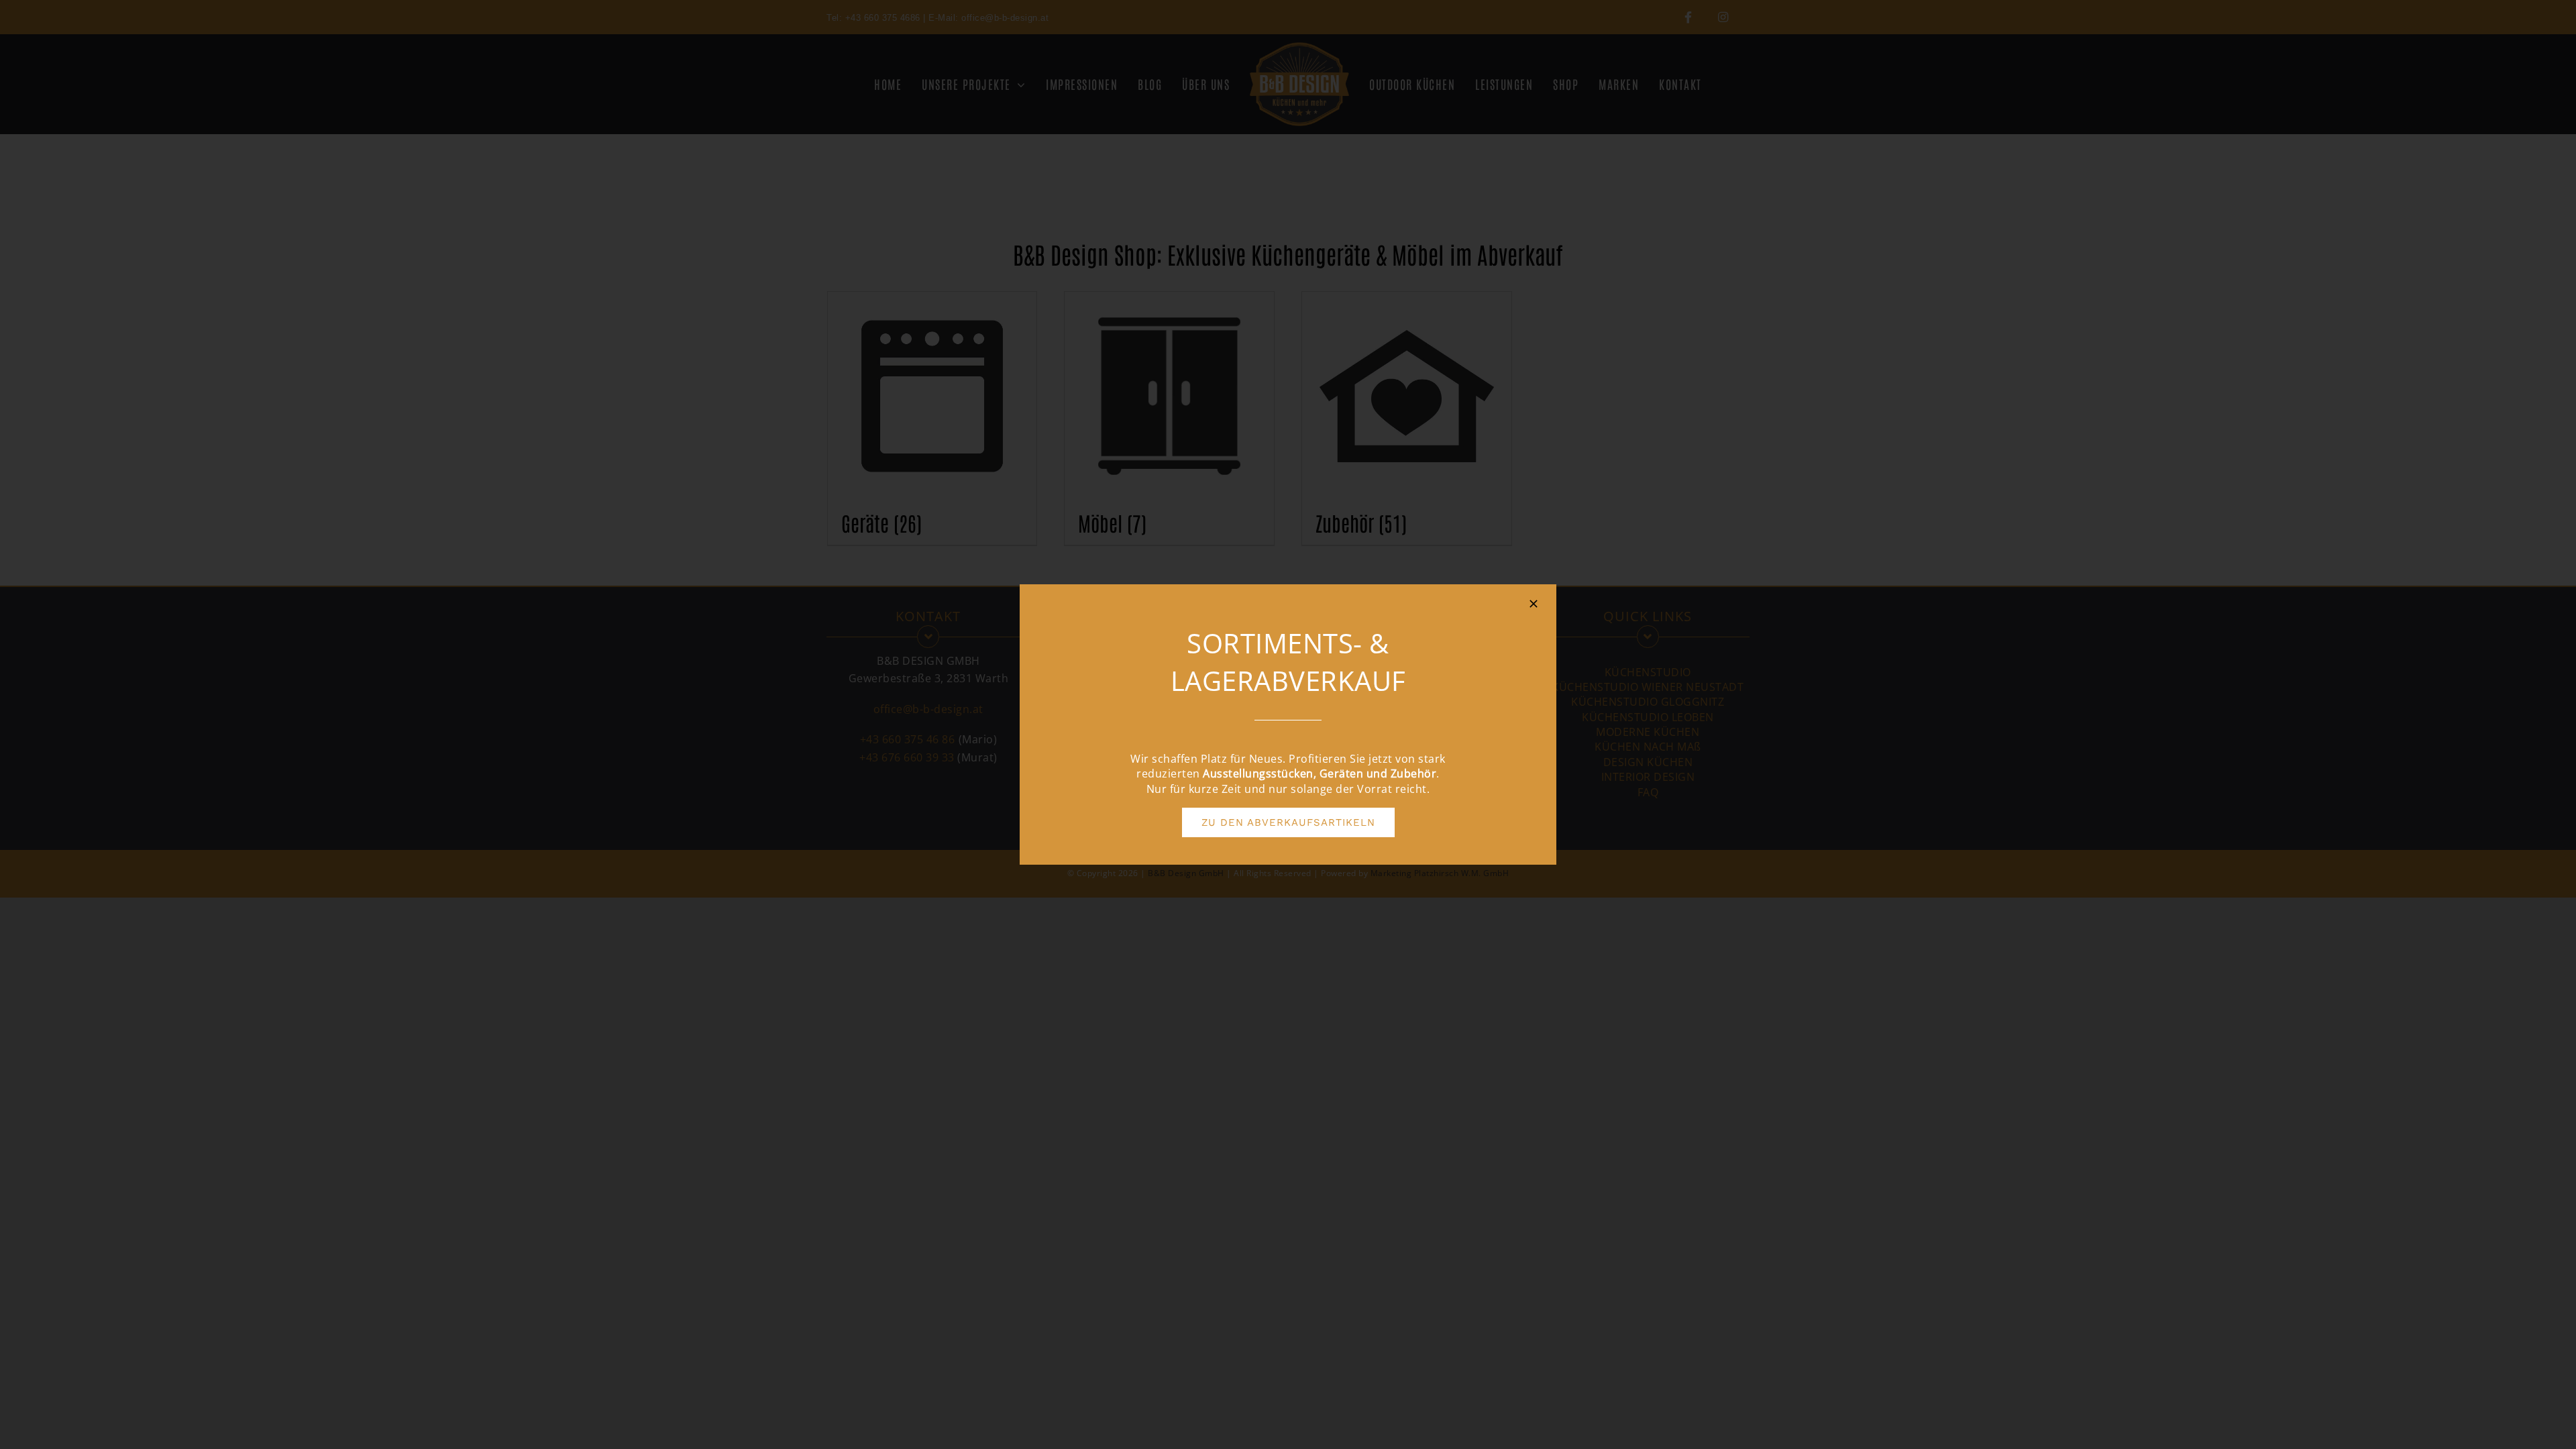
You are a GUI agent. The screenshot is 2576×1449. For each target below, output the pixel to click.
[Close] (1534, 604)
